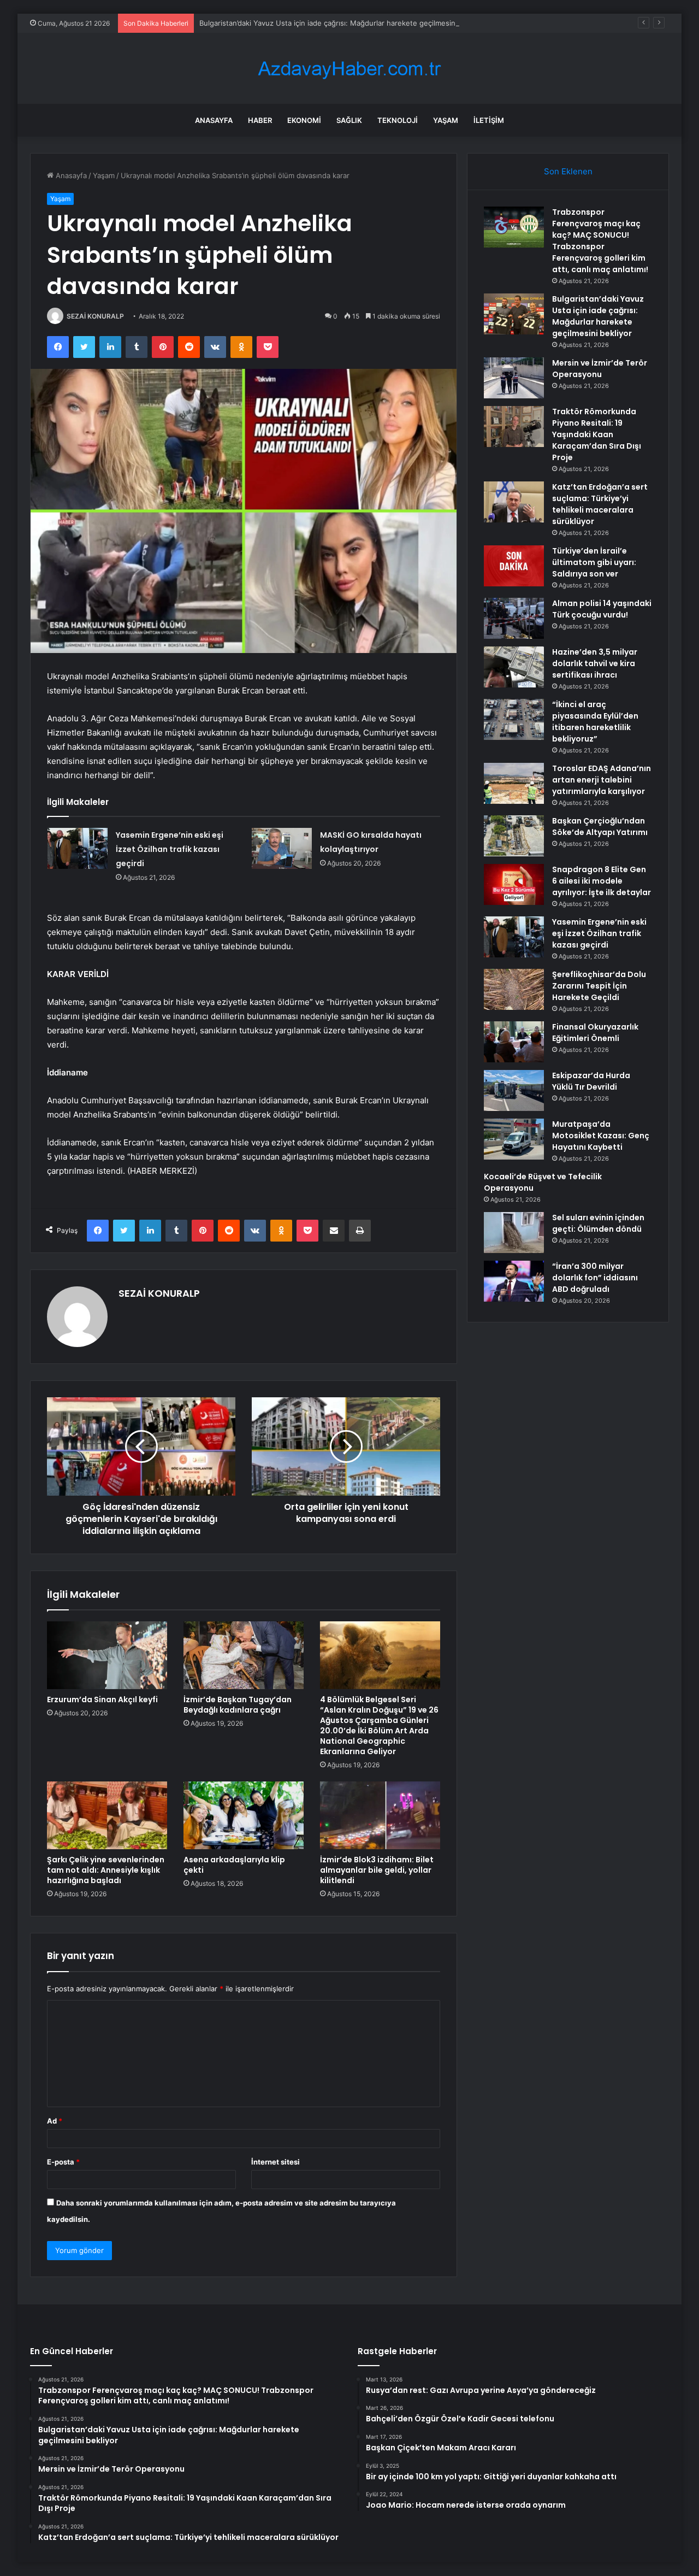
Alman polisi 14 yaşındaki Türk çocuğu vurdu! (602, 609)
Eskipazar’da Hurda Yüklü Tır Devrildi (591, 1081)
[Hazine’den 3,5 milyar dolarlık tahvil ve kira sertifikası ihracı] (514, 667)
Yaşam (446, 120)
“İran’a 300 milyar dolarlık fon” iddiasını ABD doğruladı (595, 1278)
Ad (55, 2121)
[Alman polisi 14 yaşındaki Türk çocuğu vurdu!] (514, 618)
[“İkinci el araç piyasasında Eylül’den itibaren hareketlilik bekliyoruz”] (514, 719)
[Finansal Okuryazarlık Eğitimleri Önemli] (514, 1042)
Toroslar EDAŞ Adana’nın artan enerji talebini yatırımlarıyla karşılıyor (602, 780)
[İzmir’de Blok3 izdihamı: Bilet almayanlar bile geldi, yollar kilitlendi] (380, 1815)
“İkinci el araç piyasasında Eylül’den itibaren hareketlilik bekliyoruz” (595, 722)
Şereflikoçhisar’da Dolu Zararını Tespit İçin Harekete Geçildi (599, 986)
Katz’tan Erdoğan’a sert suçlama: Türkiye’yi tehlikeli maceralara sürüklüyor (600, 504)
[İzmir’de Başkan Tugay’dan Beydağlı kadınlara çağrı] (244, 1655)
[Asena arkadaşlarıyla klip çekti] (244, 1815)
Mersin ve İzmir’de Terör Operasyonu (600, 369)
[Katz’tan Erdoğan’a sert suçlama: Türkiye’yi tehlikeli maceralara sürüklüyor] (514, 502)
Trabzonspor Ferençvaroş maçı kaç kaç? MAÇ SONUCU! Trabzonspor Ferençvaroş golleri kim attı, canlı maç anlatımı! (600, 241)
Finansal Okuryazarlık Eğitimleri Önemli (595, 1033)
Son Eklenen (568, 171)
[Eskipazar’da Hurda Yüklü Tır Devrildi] (514, 1090)
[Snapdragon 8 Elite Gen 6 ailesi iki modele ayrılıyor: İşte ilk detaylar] (514, 884)
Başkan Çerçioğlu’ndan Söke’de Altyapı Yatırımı (600, 827)
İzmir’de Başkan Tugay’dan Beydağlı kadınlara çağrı (238, 1705)
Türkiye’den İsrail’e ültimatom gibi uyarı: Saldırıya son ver (594, 562)
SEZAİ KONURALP (95, 316)
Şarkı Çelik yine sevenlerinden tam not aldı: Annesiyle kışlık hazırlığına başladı (106, 1870)
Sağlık (349, 120)
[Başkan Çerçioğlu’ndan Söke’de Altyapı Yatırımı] (514, 836)
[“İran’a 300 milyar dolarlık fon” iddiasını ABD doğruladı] (514, 1281)
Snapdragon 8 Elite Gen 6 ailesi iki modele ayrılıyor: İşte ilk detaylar (602, 881)
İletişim (489, 120)
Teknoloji (398, 120)
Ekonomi (304, 120)
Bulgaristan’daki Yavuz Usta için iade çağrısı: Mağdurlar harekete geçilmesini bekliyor (343, 23)
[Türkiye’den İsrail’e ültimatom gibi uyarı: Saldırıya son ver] (514, 566)
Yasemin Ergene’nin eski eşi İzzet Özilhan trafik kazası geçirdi (170, 849)
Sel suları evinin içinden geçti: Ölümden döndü (598, 1223)
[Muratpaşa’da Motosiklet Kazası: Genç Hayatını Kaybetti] (514, 1139)
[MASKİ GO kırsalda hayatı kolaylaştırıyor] (282, 848)
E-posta (63, 2162)
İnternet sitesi (276, 2162)
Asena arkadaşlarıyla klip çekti (234, 1865)
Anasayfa (214, 120)
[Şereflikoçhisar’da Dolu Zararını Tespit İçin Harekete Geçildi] (514, 989)
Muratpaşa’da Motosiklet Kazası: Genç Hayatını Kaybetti (601, 1136)
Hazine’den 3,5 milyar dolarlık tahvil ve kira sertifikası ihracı (595, 663)
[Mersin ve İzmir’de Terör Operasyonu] (514, 378)
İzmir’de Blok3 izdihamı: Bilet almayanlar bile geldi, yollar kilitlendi (377, 1870)
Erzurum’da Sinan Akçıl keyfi (102, 1699)
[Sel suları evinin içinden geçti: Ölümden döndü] (514, 1233)
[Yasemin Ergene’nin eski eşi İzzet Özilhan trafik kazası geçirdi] (78, 848)
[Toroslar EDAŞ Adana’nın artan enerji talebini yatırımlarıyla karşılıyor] (514, 783)
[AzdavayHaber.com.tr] (349, 69)
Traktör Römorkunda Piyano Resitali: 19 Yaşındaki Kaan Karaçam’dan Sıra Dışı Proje (597, 434)
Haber (260, 120)
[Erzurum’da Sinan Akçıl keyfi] (107, 1655)
